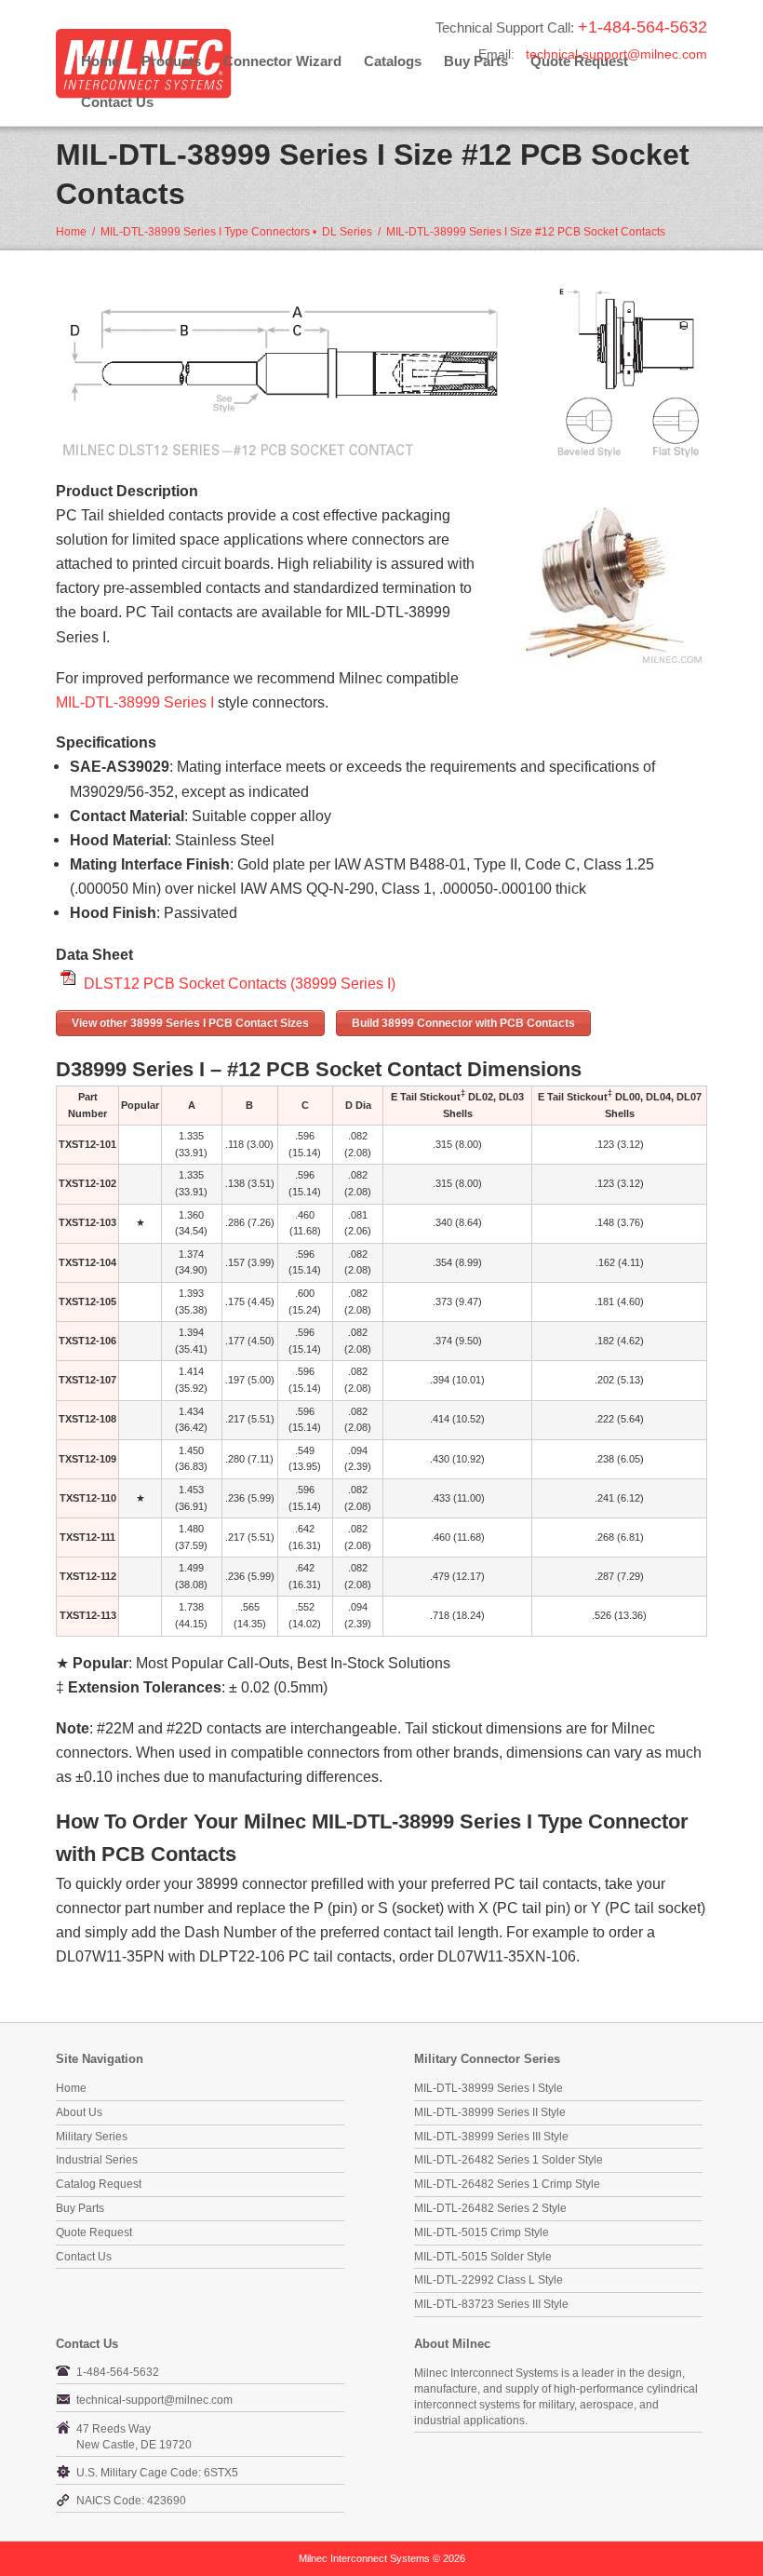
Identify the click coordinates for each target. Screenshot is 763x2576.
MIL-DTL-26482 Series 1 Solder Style (509, 2160)
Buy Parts (80, 2208)
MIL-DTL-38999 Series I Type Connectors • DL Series (236, 232)
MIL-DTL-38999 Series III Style (491, 2137)
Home (100, 61)
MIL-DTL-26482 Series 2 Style (490, 2208)
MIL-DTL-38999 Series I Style (489, 2088)
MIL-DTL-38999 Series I (135, 702)
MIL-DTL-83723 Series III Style (491, 2304)
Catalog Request (99, 2184)
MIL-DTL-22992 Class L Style (489, 2280)
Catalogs (393, 61)
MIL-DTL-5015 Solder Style (483, 2257)
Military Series (92, 2137)
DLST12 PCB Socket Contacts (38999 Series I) (240, 983)
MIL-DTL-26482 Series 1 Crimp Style (507, 2184)
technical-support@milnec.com (616, 54)
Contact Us (117, 102)
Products (171, 61)
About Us (79, 2112)
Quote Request (94, 2232)
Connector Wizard (282, 61)
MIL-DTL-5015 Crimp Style (482, 2232)
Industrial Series (97, 2160)
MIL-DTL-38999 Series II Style (490, 2112)
